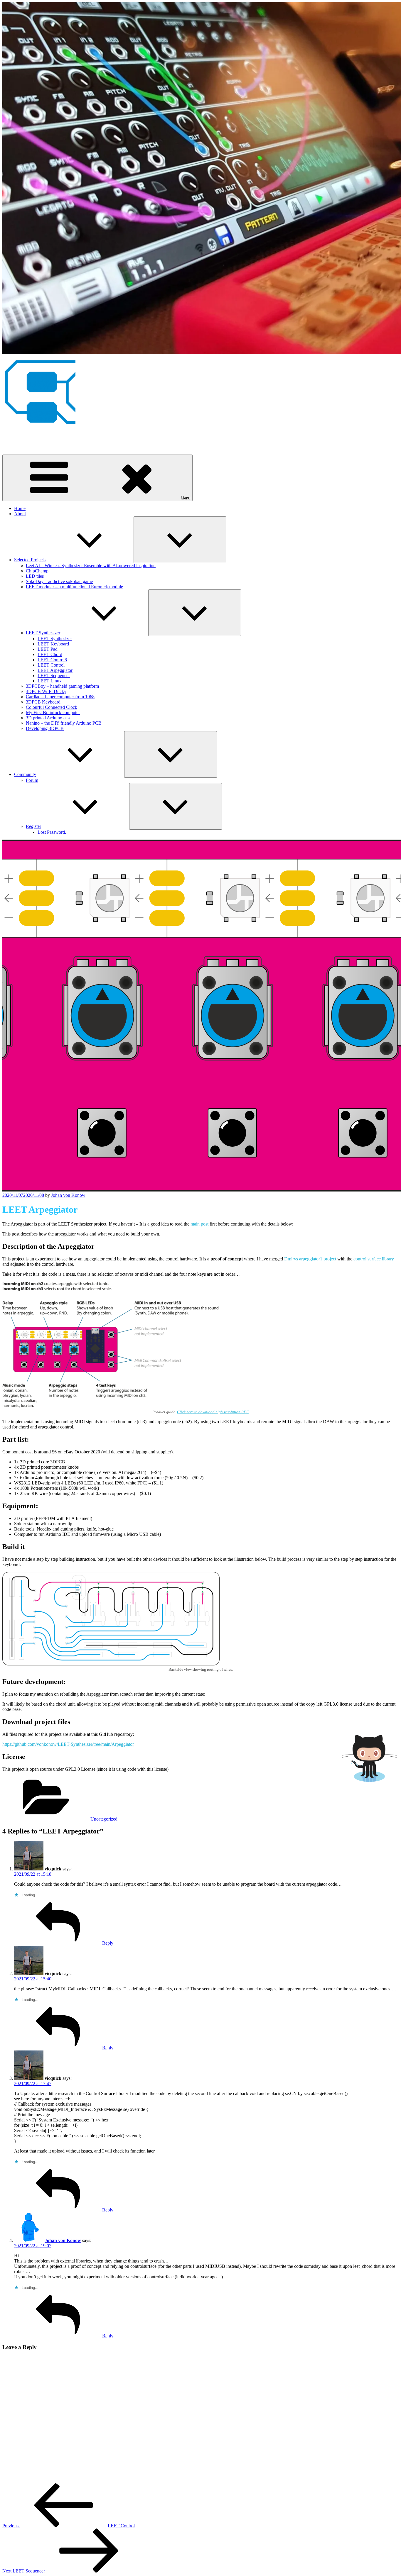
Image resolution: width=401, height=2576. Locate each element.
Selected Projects (30, 560)
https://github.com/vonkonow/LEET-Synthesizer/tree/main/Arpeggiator (68, 1744)
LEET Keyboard (53, 644)
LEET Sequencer (54, 676)
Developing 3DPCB (45, 728)
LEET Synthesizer (43, 633)
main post (199, 1224)
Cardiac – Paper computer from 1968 (60, 697)
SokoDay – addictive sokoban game (59, 581)
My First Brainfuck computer (53, 712)
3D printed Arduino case (49, 718)
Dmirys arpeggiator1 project (310, 1259)
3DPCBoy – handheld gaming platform (62, 686)
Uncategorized (104, 1819)
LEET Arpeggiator (55, 670)
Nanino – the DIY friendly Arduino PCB (64, 723)
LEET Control (51, 665)
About (20, 514)
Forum (32, 780)
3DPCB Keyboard (43, 702)
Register (33, 826)
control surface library (374, 1259)
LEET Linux (50, 681)
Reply (108, 1943)
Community (25, 774)
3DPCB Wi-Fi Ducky (46, 691)
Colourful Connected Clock (52, 707)
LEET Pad (48, 649)
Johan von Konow (20, 437)
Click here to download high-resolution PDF (213, 1412)
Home (20, 508)
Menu (186, 498)
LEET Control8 (52, 660)
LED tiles (35, 576)
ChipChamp (37, 571)
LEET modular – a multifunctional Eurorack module (74, 587)
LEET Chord (50, 654)
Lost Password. (52, 832)
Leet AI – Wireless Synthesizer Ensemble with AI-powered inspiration (91, 566)
